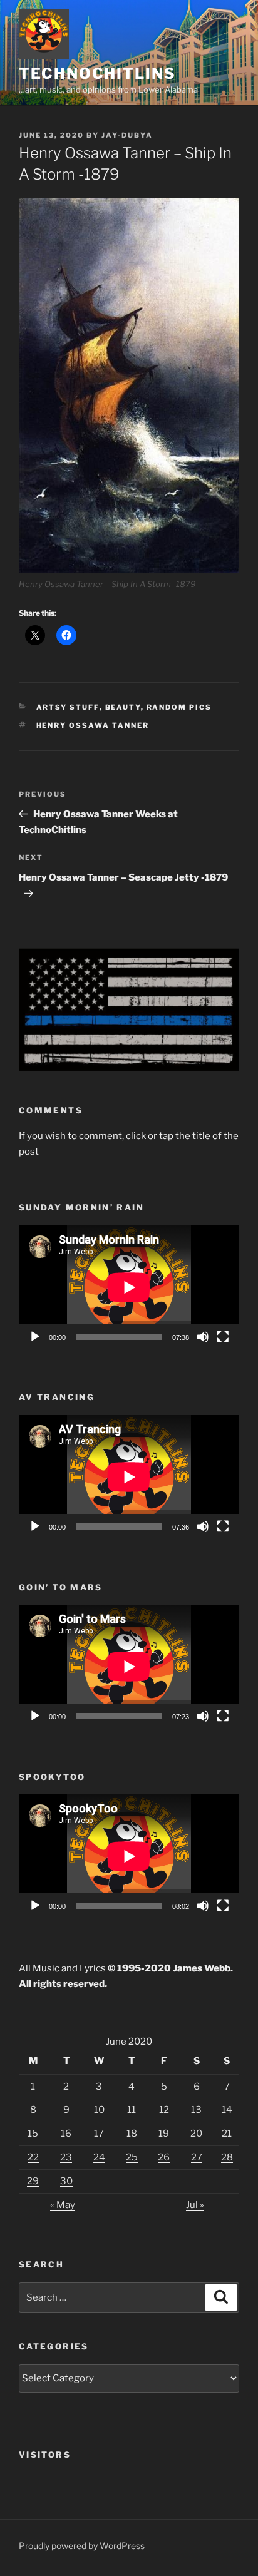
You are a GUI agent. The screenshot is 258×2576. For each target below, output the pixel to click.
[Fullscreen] (223, 1337)
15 (33, 2134)
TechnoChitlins (97, 74)
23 (66, 2157)
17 (99, 2134)
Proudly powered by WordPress (82, 2546)
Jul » (195, 2205)
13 (196, 2110)
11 (132, 2110)
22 (33, 2157)
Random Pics (179, 707)
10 (99, 2110)
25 (132, 2157)
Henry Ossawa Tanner (93, 725)
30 (66, 2181)
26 (164, 2157)
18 (132, 2134)
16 (66, 2134)
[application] (129, 1287)
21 (227, 2134)
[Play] (35, 1337)
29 (33, 2181)
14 (227, 2110)
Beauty (123, 707)
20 (196, 2134)
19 (164, 2134)
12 (164, 2110)
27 (197, 2157)
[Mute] (203, 1337)
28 (227, 2157)
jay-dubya (127, 135)
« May (63, 2205)
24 (99, 2157)
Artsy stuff (68, 707)
